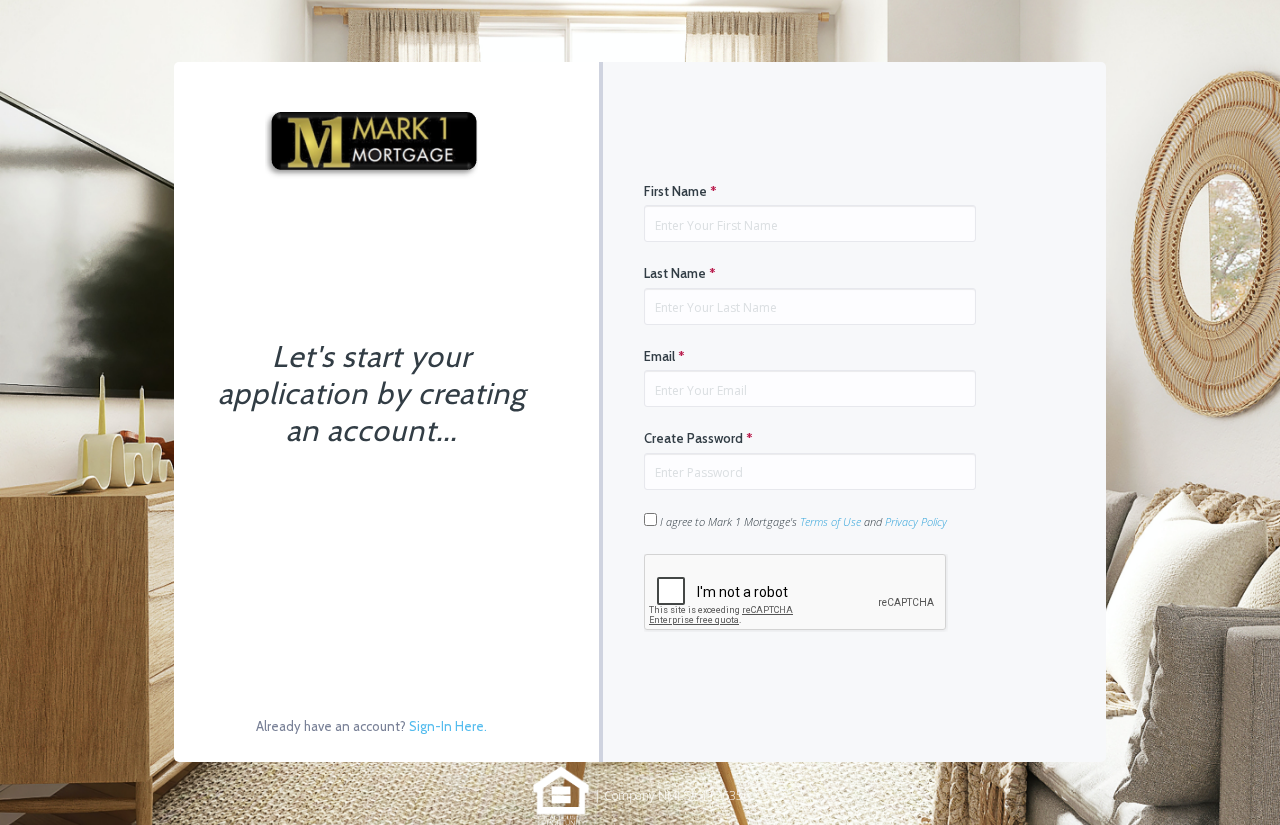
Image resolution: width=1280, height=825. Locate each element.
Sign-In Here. (448, 726)
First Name (680, 191)
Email (664, 356)
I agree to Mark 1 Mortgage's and (802, 521)
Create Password (698, 438)
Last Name (680, 273)
